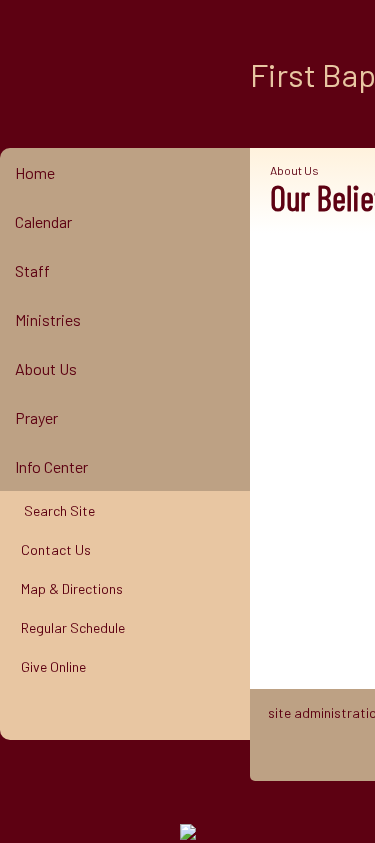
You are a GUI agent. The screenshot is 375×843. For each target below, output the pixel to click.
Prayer (36, 417)
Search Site (55, 510)
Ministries (48, 319)
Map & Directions (69, 588)
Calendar (43, 221)
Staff (32, 270)
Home (35, 172)
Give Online (50, 666)
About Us (46, 368)
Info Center (51, 466)
